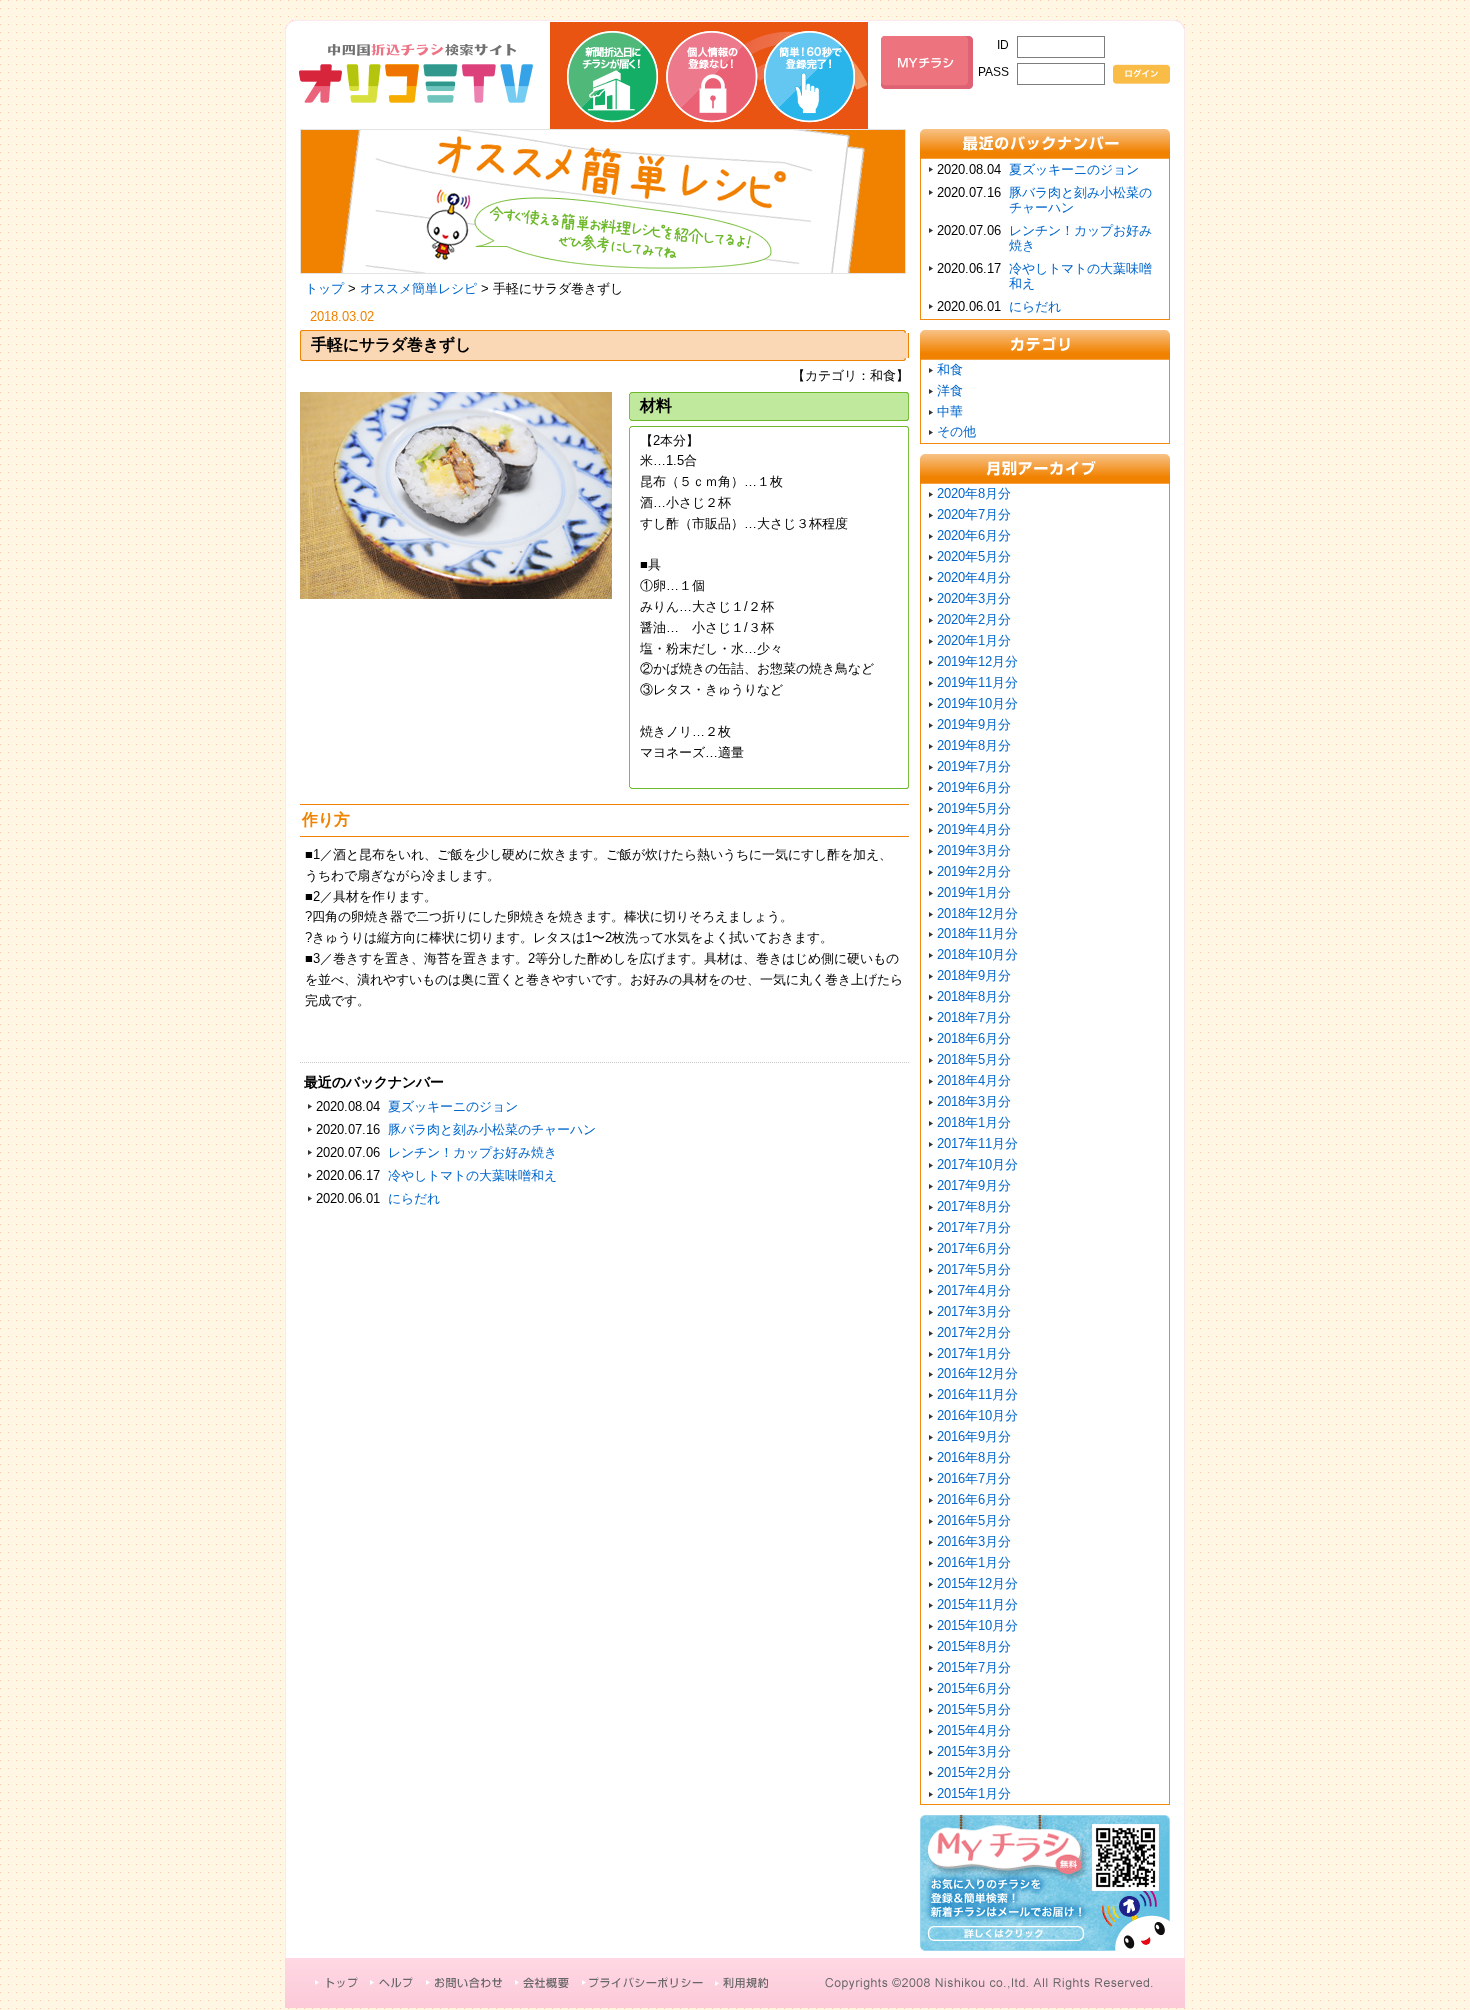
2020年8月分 (974, 493)
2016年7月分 (974, 1478)
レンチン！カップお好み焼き (472, 1152)
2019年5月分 (974, 808)
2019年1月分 (974, 892)
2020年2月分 (974, 619)
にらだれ (414, 1198)
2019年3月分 (974, 850)
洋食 (950, 390)
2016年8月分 (974, 1457)
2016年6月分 (974, 1499)
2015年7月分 (974, 1667)
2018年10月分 (977, 954)
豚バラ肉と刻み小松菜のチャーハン (492, 1129)
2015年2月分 (974, 1772)
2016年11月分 (977, 1394)
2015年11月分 (977, 1604)
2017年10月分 (977, 1164)
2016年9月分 (974, 1436)
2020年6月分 (974, 535)
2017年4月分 (974, 1290)
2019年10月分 (977, 703)
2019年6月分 (974, 787)
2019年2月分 (974, 871)
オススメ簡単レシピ (418, 288)
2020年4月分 (974, 577)
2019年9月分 (974, 724)
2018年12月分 (977, 913)
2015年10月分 (977, 1625)
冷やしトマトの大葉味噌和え (472, 1175)
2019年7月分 (974, 766)
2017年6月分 (974, 1248)
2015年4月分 (974, 1730)
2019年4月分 (974, 829)
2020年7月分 (974, 514)
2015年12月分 (977, 1583)
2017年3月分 (974, 1311)
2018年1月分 (974, 1122)
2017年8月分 (974, 1206)
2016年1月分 (974, 1562)
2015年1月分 (974, 1793)
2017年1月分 (974, 1353)
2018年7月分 (974, 1017)
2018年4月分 (974, 1080)
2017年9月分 (974, 1185)
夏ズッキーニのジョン (453, 1106)
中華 (950, 411)
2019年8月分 (974, 745)
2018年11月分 (977, 933)
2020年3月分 (974, 598)
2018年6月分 (974, 1038)
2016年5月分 (974, 1520)
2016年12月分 (977, 1373)
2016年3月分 (974, 1541)
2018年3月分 (974, 1101)
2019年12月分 (977, 661)
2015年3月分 (974, 1751)
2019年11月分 (977, 682)
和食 (950, 369)
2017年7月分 (974, 1227)
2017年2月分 (974, 1332)
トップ (324, 288)
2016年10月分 (977, 1415)
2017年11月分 (977, 1143)
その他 (956, 431)
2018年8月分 (974, 996)
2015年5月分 (974, 1709)
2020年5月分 (974, 556)
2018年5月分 (974, 1059)
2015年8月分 (974, 1646)
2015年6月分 (974, 1688)
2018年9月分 (974, 975)
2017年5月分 (974, 1269)
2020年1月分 (974, 640)
